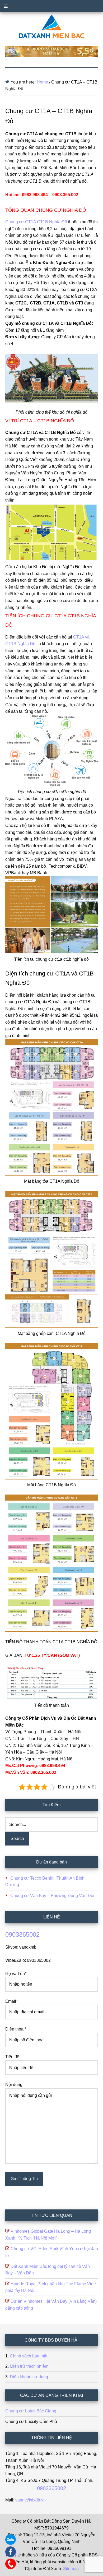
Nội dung (14, 2085)
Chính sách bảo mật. (29, 2356)
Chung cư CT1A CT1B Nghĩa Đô (36, 222)
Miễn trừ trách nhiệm (29, 2366)
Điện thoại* (16, 2029)
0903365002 (22, 1934)
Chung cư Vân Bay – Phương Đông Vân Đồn (53, 1896)
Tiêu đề (12, 2057)
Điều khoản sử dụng (29, 2377)
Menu (51, 6)
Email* (11, 2001)
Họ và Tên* (16, 1974)
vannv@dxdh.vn (31, 2500)
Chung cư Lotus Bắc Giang (31, 2411)
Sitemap (71, 2569)
